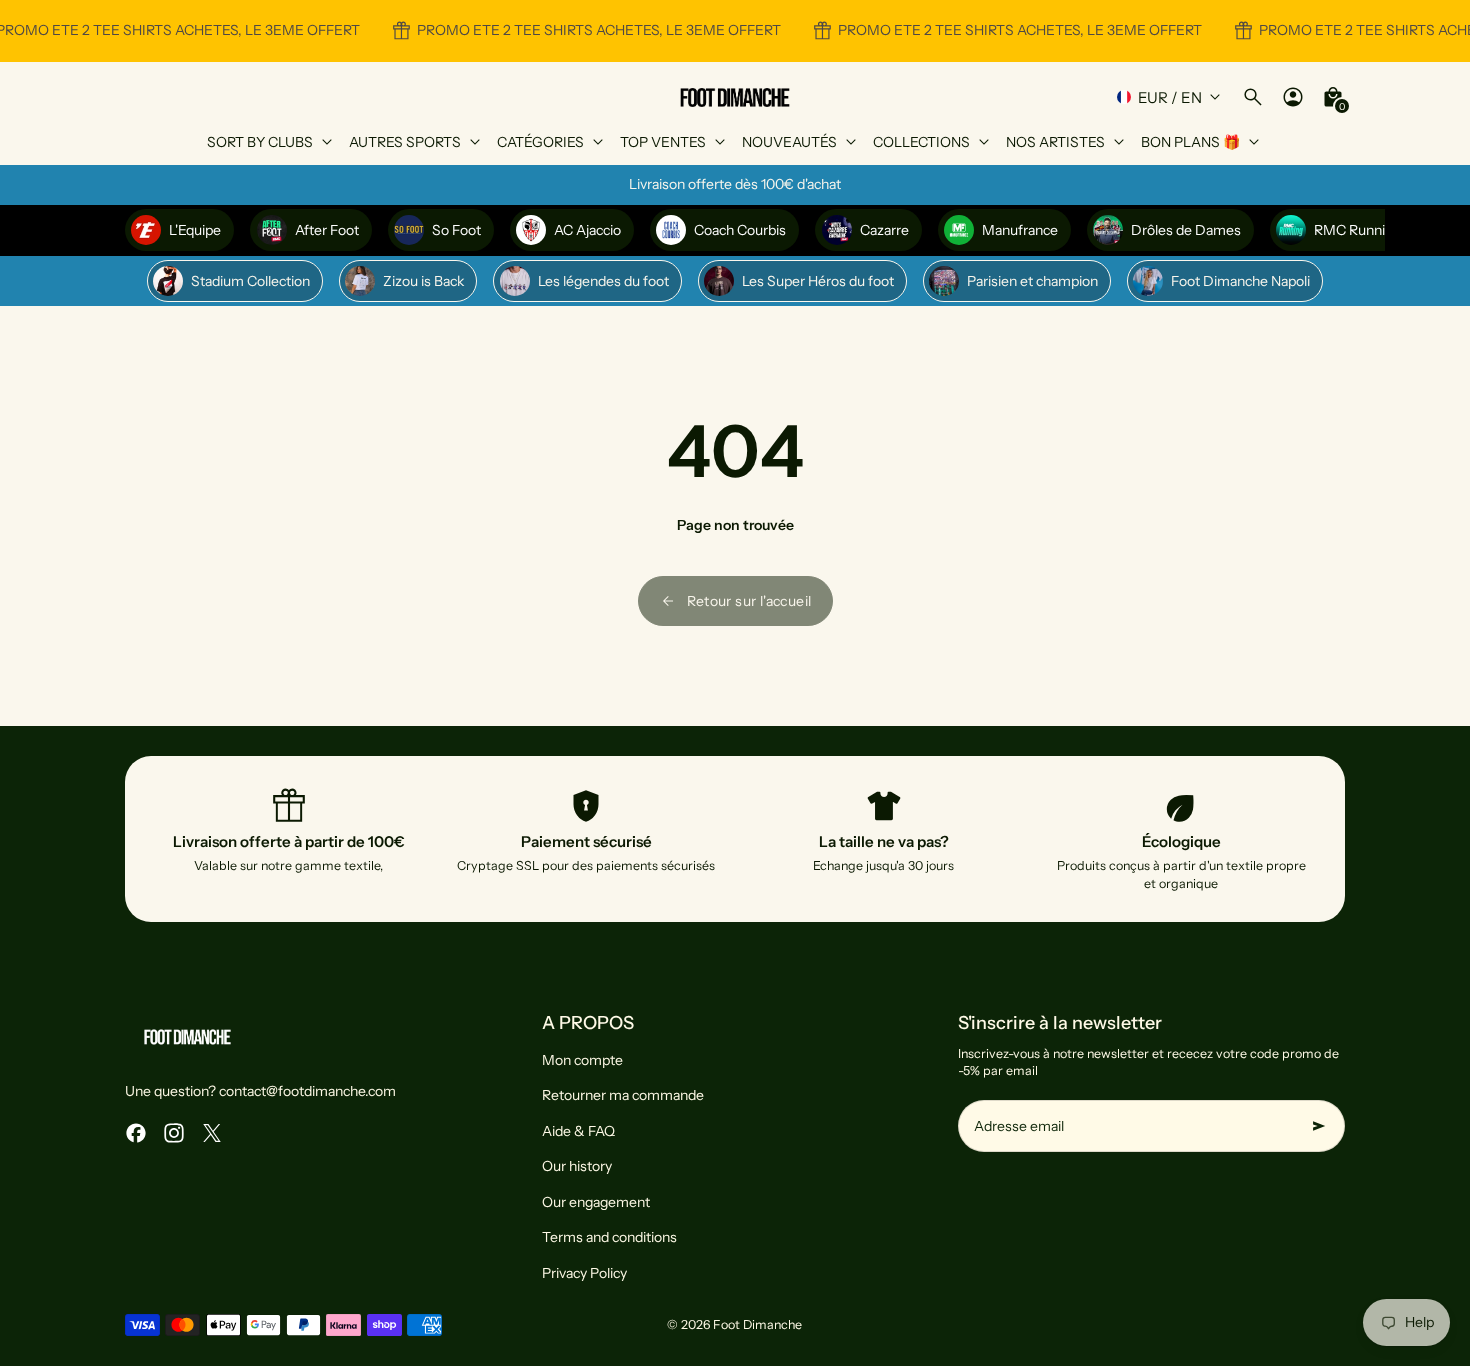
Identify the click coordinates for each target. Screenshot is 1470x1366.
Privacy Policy (584, 1273)
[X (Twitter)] (212, 1133)
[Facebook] (136, 1133)
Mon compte (582, 1060)
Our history (577, 1166)
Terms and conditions (609, 1237)
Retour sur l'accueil (749, 601)
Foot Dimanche (757, 1324)
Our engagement (596, 1202)
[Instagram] (174, 1133)
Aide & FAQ (578, 1131)
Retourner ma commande (623, 1095)
